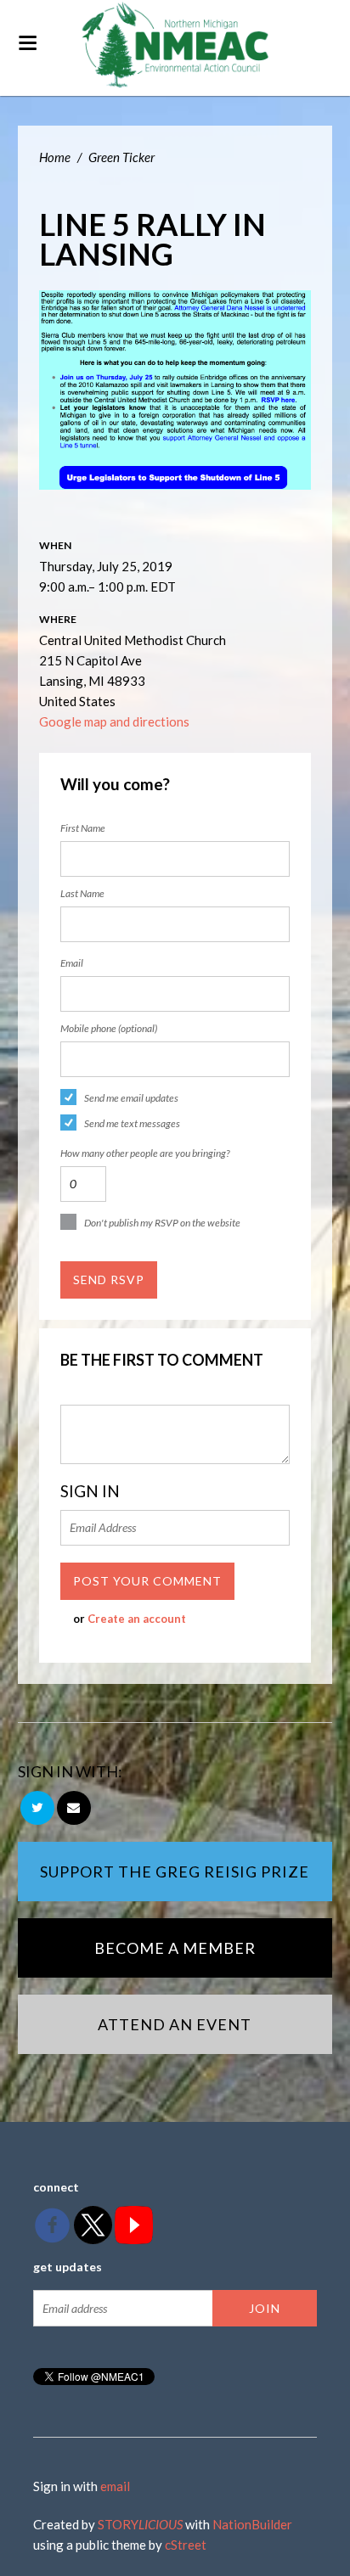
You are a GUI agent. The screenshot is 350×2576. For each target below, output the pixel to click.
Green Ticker (121, 157)
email (115, 2486)
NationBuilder (252, 2524)
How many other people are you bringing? (145, 1153)
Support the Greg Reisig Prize (175, 1872)
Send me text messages (132, 1123)
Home (55, 157)
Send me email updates (131, 1098)
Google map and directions (114, 721)
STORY (140, 2524)
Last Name (82, 893)
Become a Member (175, 1948)
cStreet (186, 2545)
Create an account (137, 1619)
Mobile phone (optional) (109, 1028)
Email (72, 963)
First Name (83, 828)
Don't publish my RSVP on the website (162, 1223)
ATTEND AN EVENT (175, 2024)
